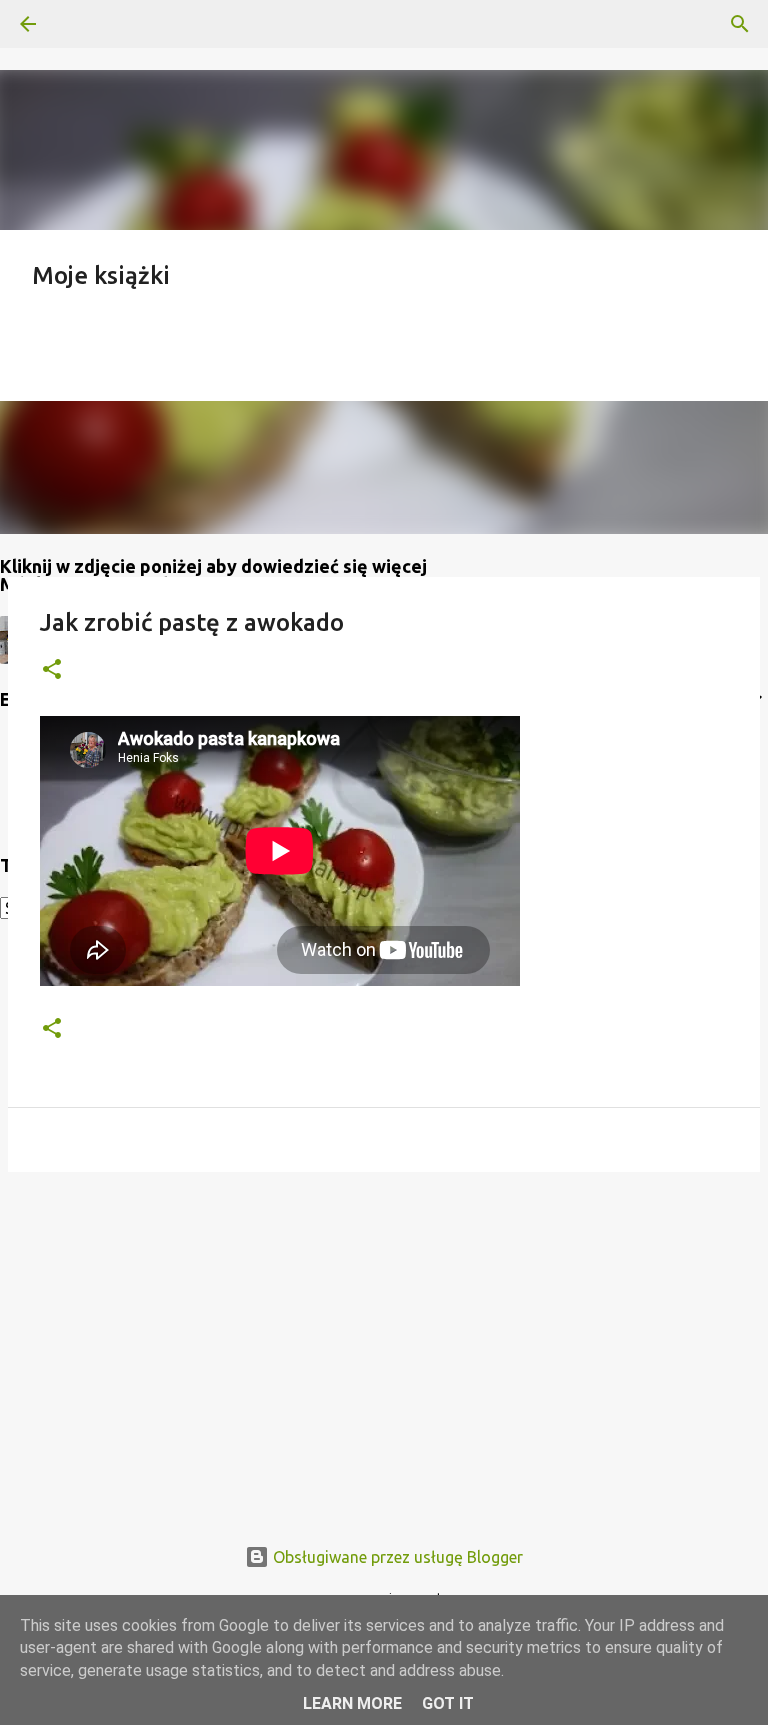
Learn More (352, 1703)
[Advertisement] (384, 1342)
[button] (52, 670)
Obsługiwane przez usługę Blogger (396, 1557)
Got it (448, 1703)
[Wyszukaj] (84, 24)
